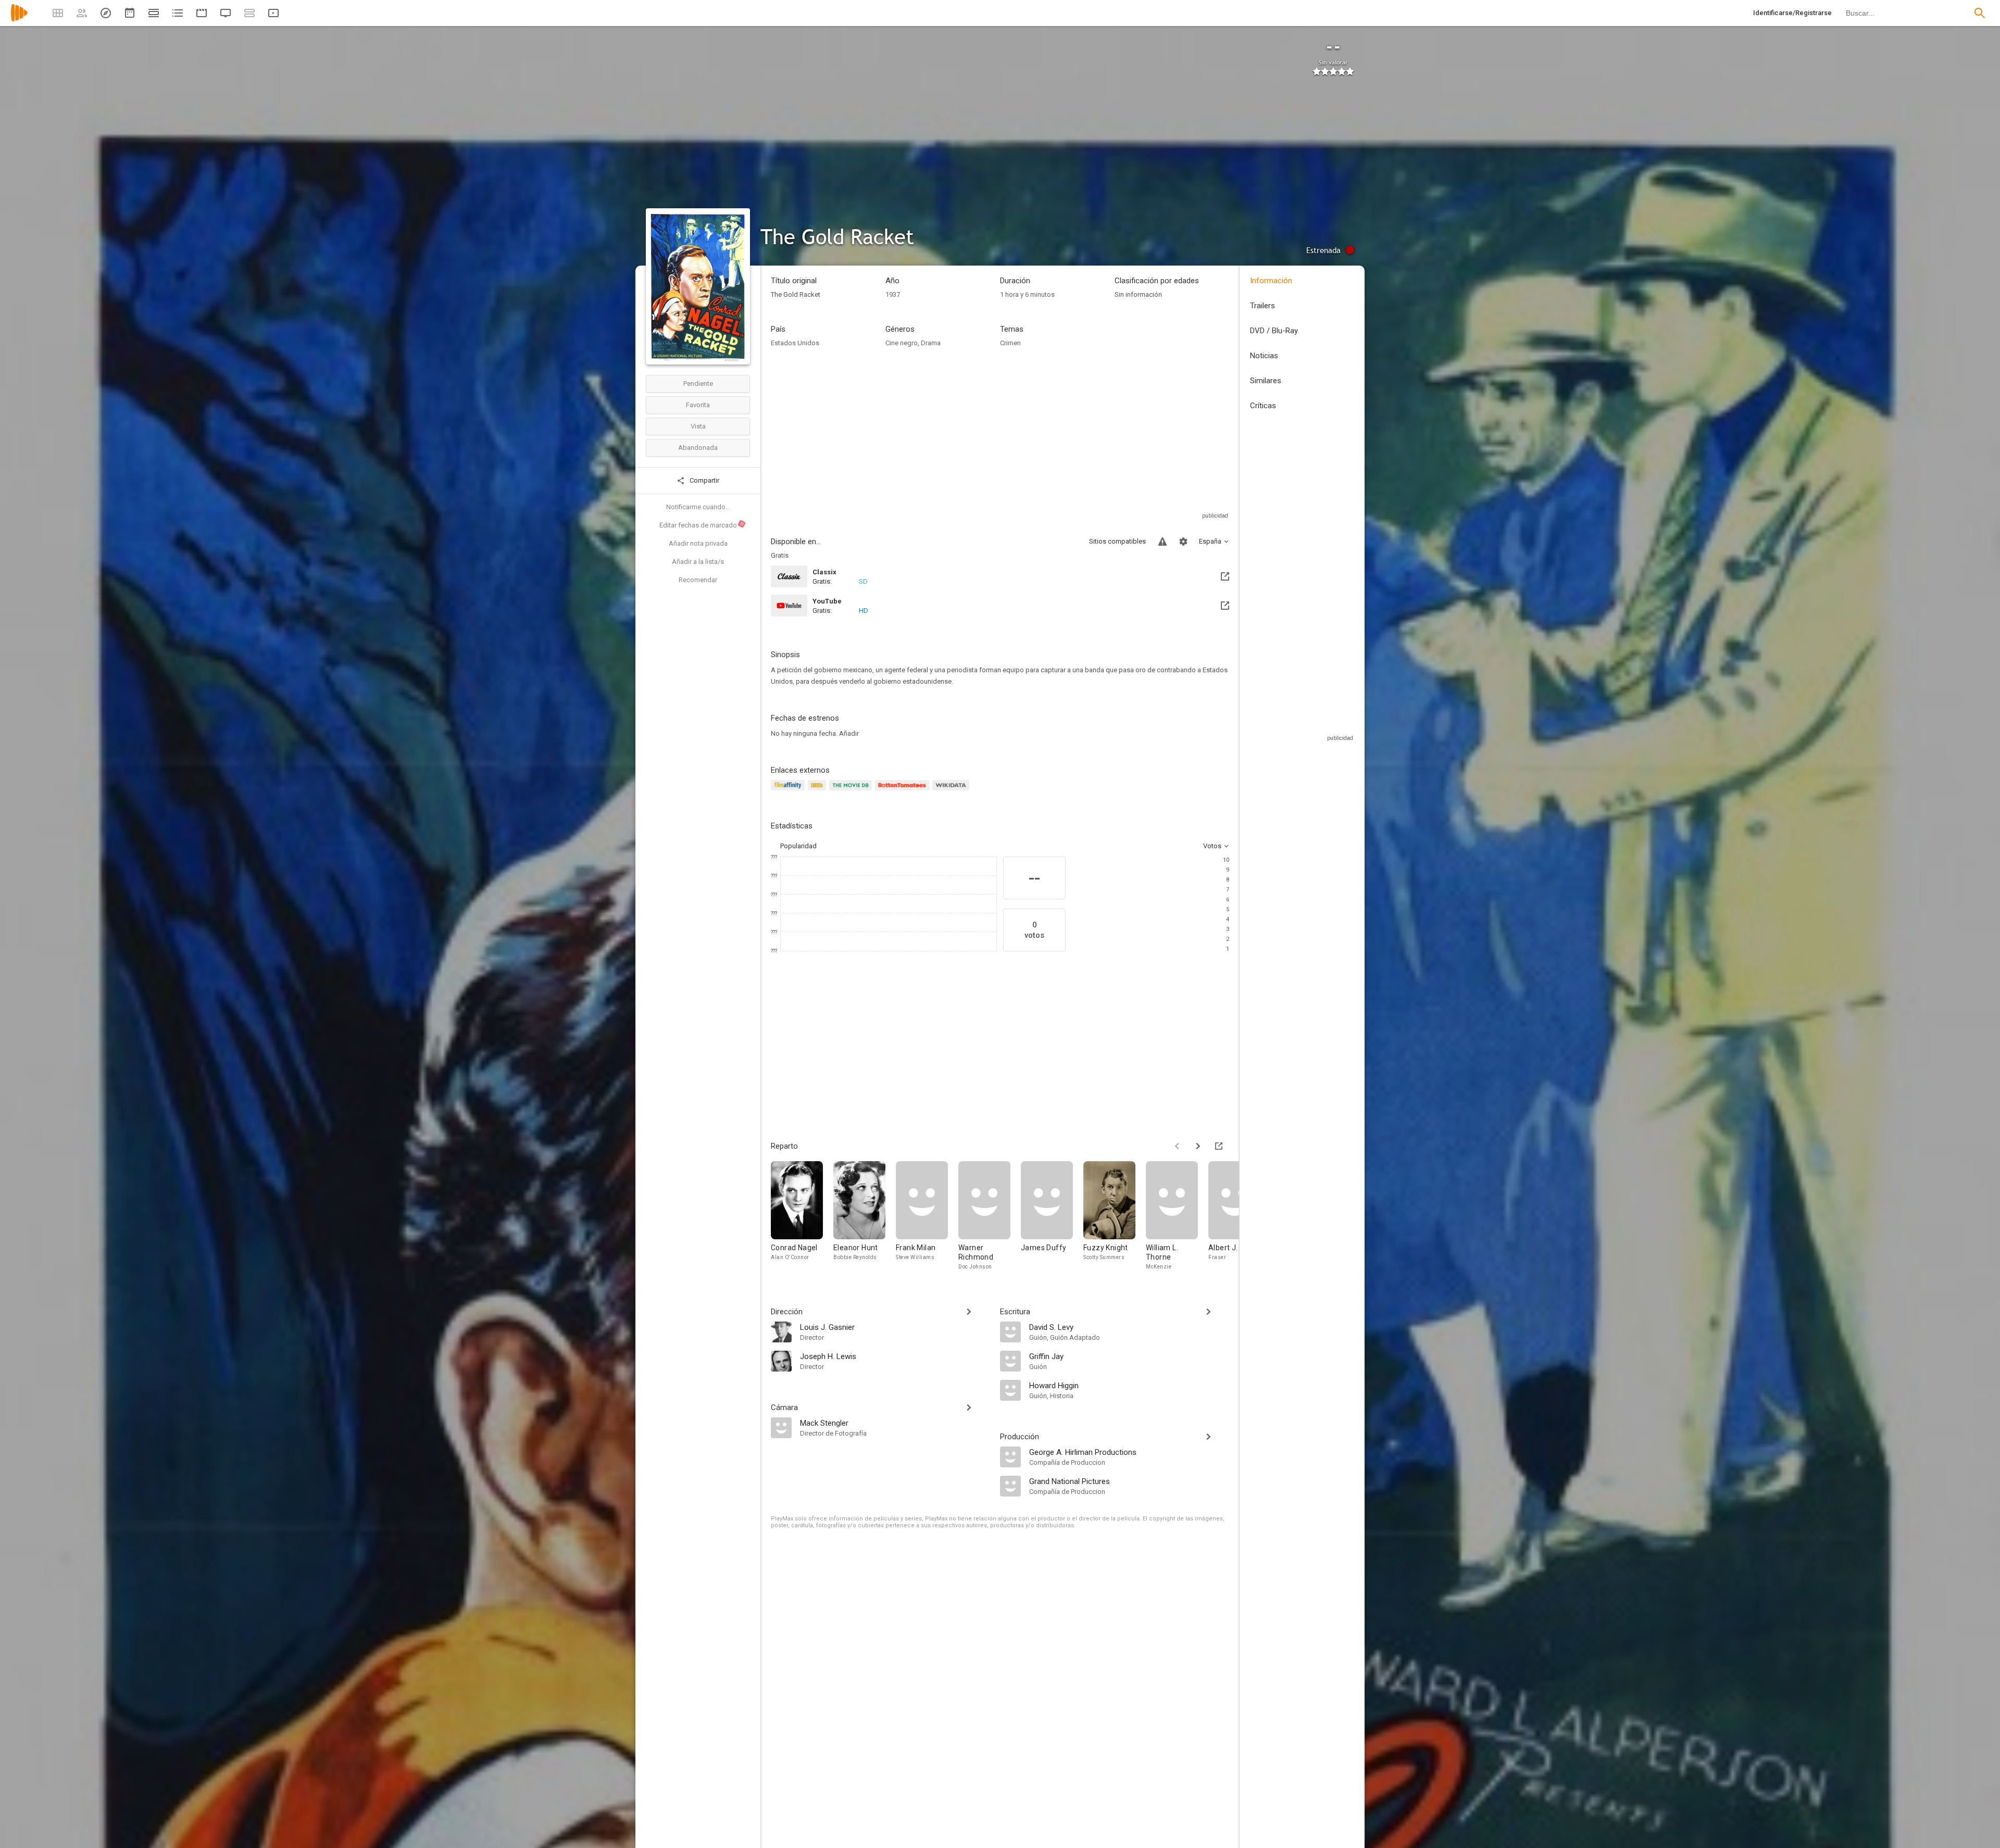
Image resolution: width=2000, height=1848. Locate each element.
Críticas (1263, 406)
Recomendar (698, 580)
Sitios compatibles (1117, 541)
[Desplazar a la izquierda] (1177, 1146)
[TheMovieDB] (852, 791)
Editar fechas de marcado (702, 525)
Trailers (1262, 306)
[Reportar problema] (1162, 542)
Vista (698, 426)
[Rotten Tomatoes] (904, 791)
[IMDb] (818, 791)
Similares (1266, 381)
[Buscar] (1980, 13)
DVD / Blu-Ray (1274, 331)
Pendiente (698, 384)
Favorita (698, 405)
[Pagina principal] (19, 20)
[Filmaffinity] (789, 791)
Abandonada (698, 448)
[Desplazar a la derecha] (1198, 1146)
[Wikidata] (952, 791)
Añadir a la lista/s (698, 562)
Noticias (1264, 356)
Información (1271, 281)
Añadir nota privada (698, 543)
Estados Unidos (795, 343)
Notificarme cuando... (698, 507)
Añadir (849, 733)
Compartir (704, 480)
